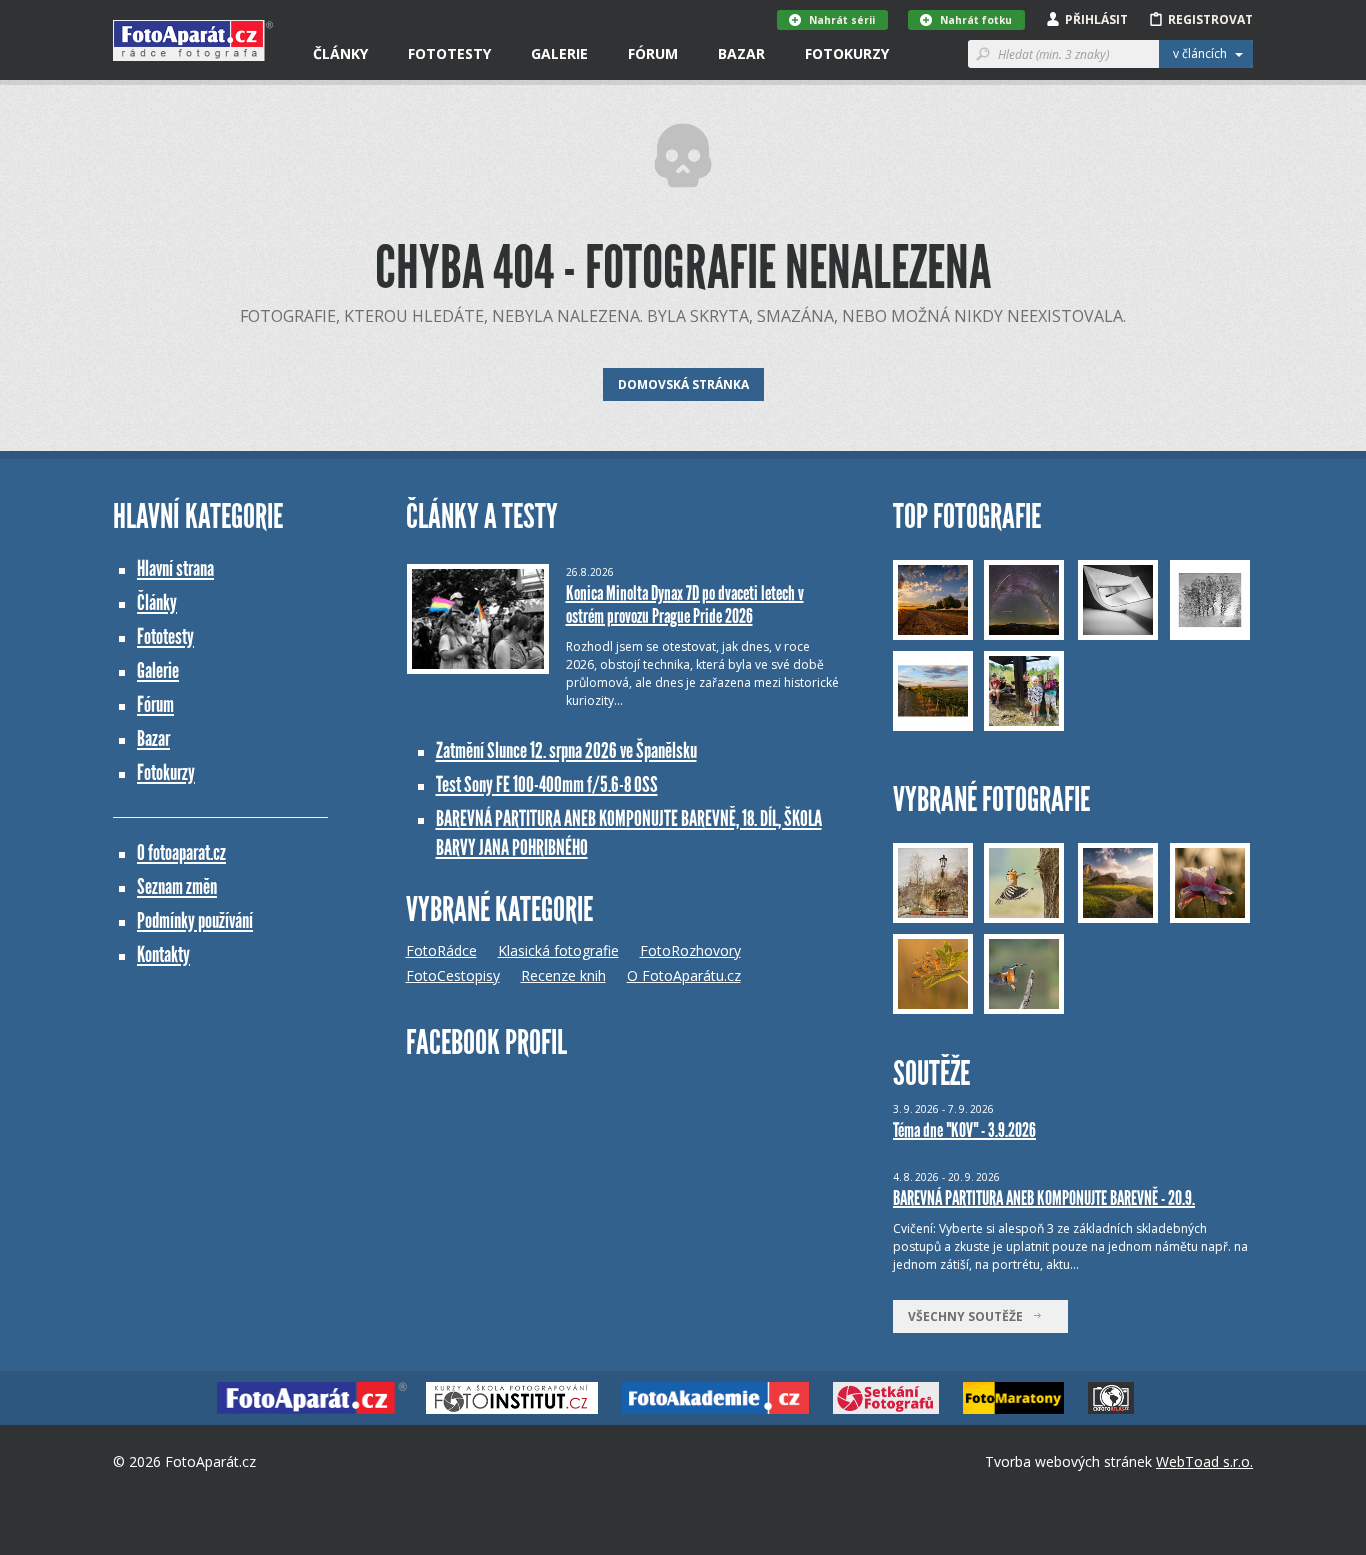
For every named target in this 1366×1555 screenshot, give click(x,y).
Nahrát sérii (842, 20)
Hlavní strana (175, 568)
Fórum (653, 53)
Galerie (559, 53)
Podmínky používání (195, 920)
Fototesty (449, 53)
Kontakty (163, 954)
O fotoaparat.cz (181, 852)
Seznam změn (177, 886)
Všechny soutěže (970, 1316)
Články (340, 53)
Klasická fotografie (558, 950)
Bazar (741, 53)
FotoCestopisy (453, 975)
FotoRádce (441, 950)
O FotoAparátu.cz (684, 975)
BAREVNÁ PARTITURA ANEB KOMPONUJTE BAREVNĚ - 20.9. (1044, 1198)
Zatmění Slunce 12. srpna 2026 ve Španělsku (566, 750)
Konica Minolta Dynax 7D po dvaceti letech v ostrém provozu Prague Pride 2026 (685, 604)
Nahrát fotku (976, 20)
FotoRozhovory (690, 950)
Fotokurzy (847, 53)
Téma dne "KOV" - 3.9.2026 (964, 1130)
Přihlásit (1096, 19)
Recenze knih (563, 975)
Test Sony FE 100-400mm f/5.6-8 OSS (547, 784)
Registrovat (1210, 19)
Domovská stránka (683, 384)
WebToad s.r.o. (1204, 1461)
